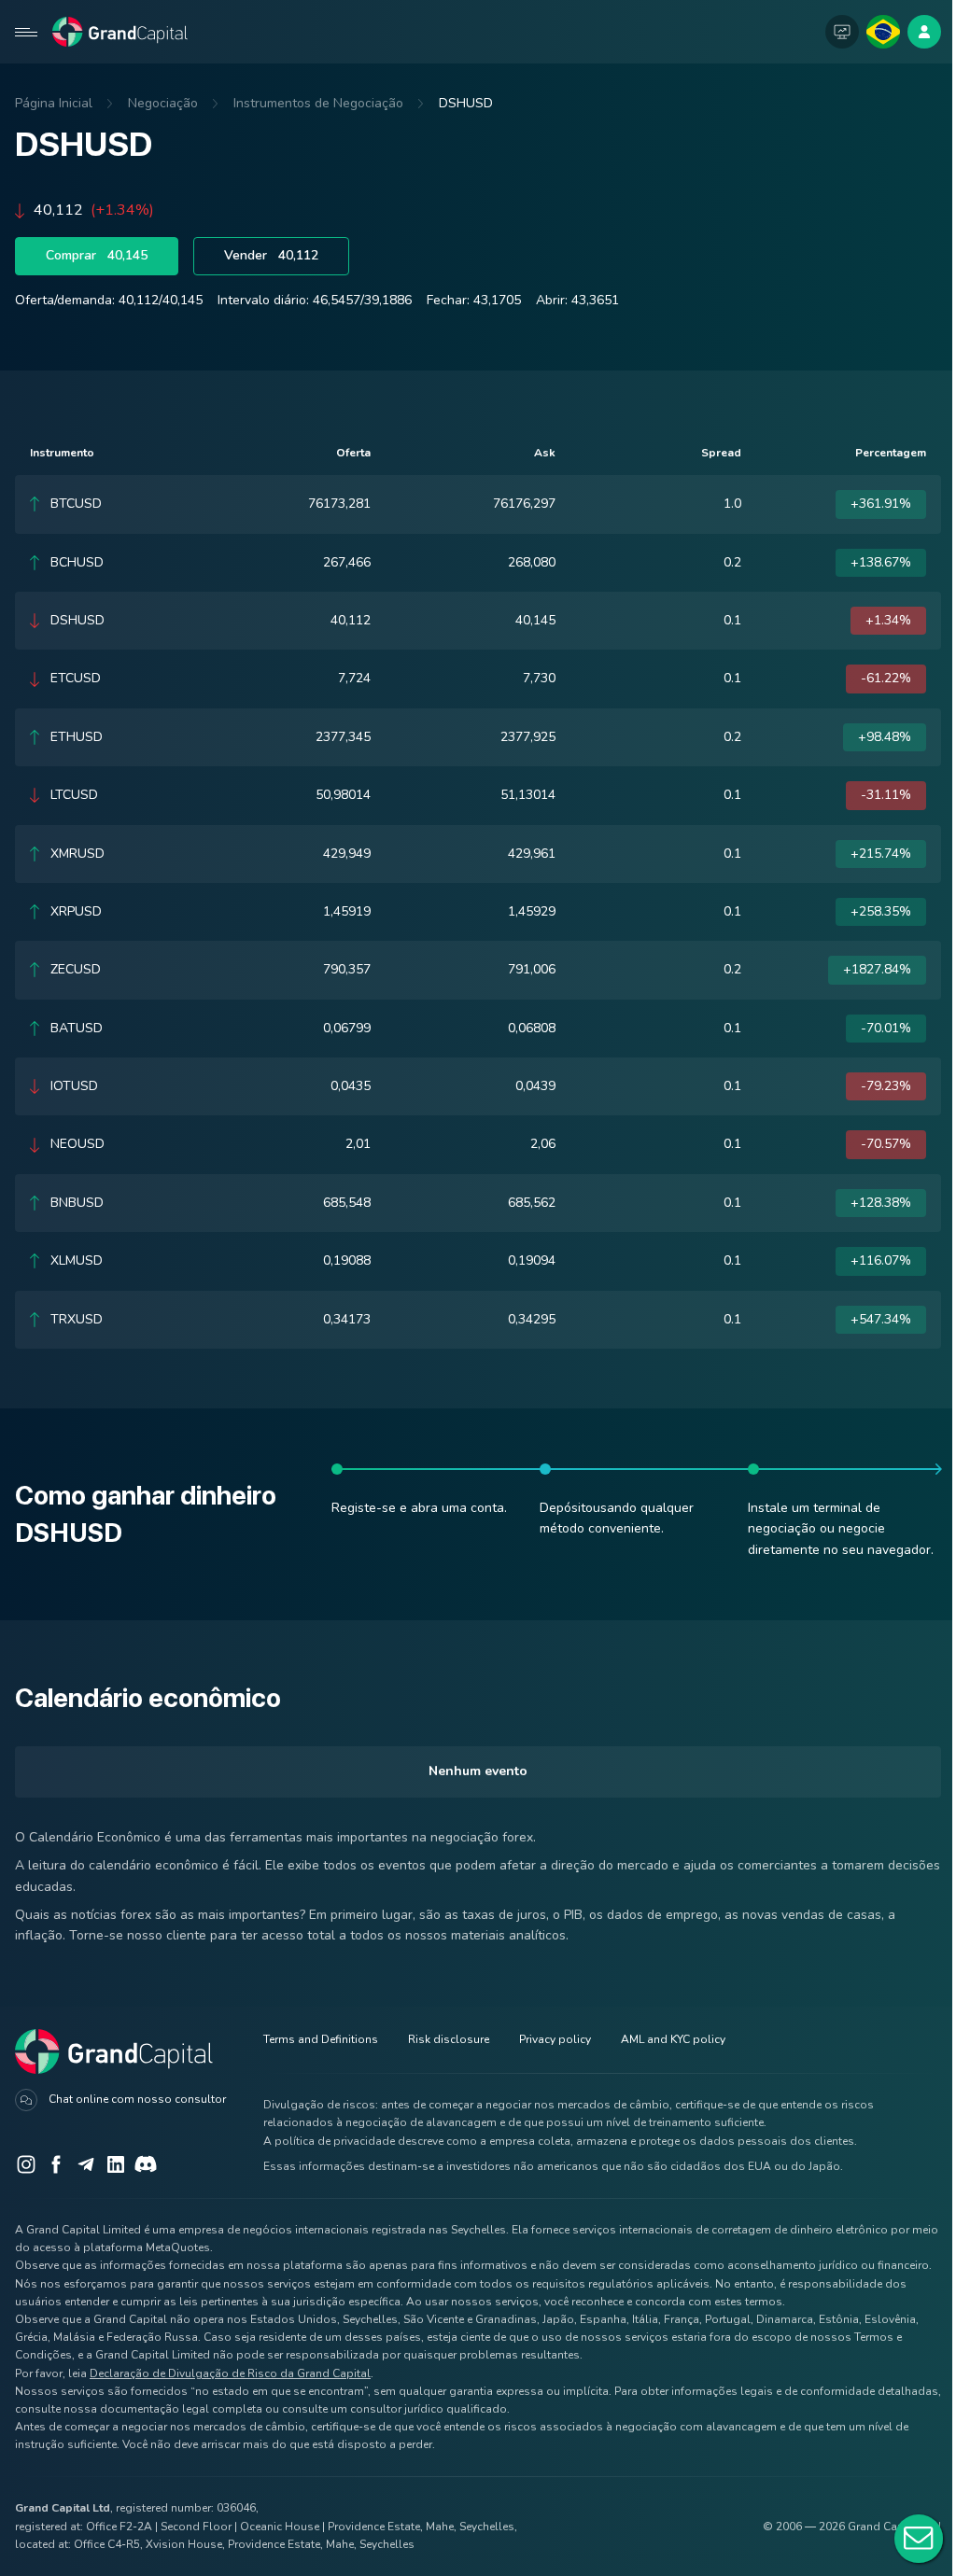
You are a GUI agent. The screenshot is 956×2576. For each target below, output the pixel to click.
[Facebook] (56, 2164)
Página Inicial (54, 103)
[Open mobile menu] (26, 32)
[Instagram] (26, 2164)
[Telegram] (86, 2164)
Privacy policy (555, 2039)
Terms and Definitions (321, 2039)
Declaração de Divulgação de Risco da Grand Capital (230, 2373)
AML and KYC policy (673, 2039)
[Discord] (146, 2164)
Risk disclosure (449, 2039)
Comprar (97, 255)
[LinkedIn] (116, 2164)
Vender (271, 255)
